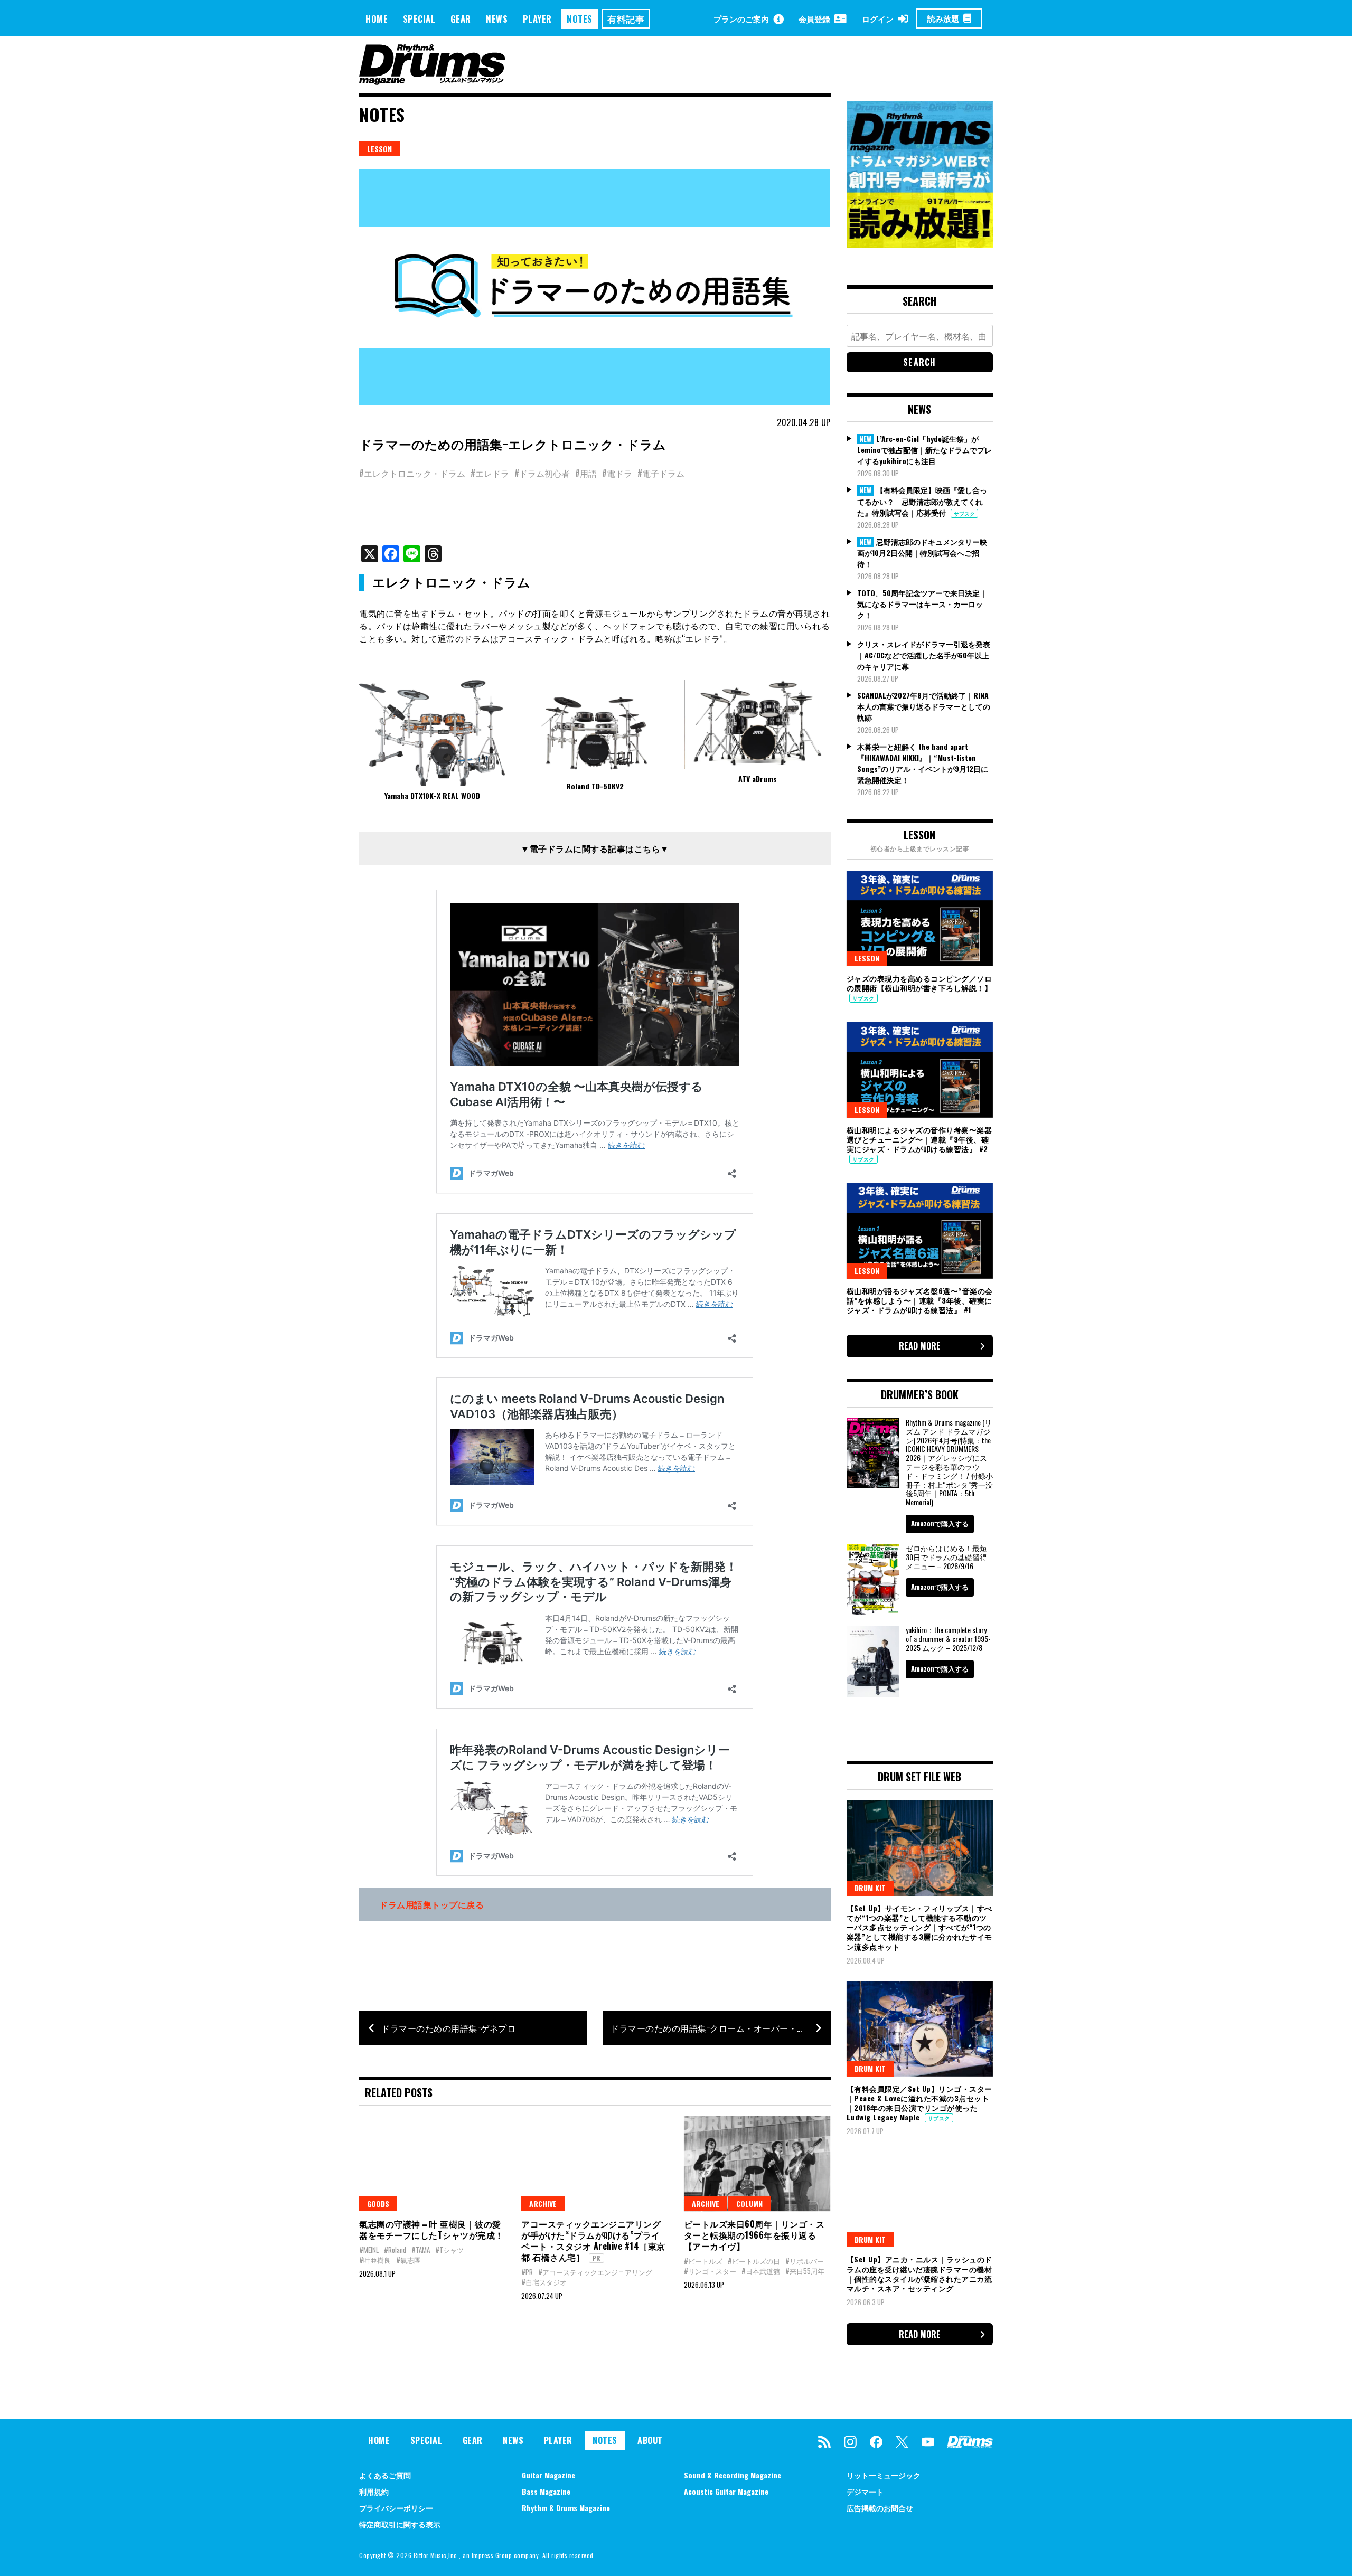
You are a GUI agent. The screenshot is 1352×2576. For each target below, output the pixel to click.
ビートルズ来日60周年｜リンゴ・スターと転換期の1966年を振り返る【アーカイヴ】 (754, 2235)
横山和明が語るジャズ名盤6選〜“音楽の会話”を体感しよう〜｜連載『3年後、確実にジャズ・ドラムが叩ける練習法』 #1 (920, 1300)
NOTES (580, 19)
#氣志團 (409, 2260)
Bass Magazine (546, 2491)
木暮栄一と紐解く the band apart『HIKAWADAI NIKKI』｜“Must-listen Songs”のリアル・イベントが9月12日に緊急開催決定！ (923, 763)
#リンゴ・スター (710, 2271)
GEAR (461, 19)
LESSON (379, 149)
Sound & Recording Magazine (733, 2475)
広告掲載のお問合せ (880, 2508)
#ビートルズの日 (754, 2261)
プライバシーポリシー (396, 2508)
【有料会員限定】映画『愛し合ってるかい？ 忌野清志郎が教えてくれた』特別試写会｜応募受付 (922, 501)
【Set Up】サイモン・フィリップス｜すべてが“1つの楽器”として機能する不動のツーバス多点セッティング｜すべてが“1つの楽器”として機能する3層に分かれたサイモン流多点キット (919, 1927)
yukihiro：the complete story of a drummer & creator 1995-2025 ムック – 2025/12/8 (948, 1639)
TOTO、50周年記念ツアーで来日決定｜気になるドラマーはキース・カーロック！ (922, 604)
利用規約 (374, 2491)
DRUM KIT (870, 1888)
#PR (527, 2272)
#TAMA (421, 2250)
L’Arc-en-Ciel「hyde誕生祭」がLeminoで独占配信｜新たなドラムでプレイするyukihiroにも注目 (924, 450)
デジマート (865, 2491)
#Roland (395, 2250)
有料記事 (626, 19)
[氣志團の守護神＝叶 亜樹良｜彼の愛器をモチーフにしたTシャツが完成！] (432, 2164)
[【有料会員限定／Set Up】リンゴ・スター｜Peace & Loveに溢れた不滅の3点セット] (920, 2028)
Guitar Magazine (548, 2475)
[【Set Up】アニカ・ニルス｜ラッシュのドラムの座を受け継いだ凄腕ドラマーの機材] (920, 2200)
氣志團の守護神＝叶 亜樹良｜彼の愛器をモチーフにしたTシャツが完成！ (431, 2229)
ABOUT (650, 2440)
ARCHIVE (543, 2204)
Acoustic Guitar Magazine (726, 2491)
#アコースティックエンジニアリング (595, 2272)
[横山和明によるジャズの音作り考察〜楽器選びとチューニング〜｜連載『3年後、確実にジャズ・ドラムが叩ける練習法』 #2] (920, 1070)
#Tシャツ (449, 2250)
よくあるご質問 (385, 2475)
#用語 (586, 473)
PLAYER (537, 19)
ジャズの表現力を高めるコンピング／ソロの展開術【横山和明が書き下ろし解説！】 (919, 983)
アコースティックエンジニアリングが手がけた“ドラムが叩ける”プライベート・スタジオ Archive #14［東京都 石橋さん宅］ (593, 2240)
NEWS (497, 19)
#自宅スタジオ (544, 2282)
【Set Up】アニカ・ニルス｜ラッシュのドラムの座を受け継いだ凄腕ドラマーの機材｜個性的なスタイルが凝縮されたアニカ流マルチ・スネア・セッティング (919, 2273)
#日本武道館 (761, 2271)
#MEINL (369, 2250)
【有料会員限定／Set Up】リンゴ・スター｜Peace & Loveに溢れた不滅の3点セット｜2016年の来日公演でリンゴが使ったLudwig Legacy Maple (919, 2103)
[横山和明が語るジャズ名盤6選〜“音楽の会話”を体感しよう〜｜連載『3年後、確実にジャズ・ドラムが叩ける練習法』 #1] (920, 1231)
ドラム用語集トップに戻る (431, 1904)
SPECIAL (419, 19)
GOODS (378, 2204)
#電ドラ (617, 473)
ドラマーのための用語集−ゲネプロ (448, 2028)
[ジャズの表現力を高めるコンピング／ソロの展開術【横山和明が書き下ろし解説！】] (920, 918)
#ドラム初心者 (542, 473)
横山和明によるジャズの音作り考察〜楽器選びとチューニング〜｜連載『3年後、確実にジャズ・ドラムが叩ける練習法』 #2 (919, 1139)
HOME (377, 19)
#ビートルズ (703, 2261)
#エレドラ (490, 473)
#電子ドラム (661, 473)
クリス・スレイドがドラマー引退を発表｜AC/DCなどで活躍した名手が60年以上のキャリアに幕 (924, 655)
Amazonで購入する (940, 1523)
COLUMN (749, 2204)
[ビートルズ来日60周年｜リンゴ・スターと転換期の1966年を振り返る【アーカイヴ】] (757, 2164)
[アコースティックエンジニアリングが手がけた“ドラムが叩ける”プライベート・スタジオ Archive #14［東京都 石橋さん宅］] (594, 2164)
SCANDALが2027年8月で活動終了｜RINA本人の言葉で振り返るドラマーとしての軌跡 (924, 706)
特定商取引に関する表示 (400, 2524)
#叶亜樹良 (375, 2260)
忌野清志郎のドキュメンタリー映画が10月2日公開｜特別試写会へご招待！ (922, 553)
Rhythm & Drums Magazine (566, 2508)
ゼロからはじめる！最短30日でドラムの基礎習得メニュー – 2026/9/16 (946, 1557)
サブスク (964, 513)
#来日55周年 (805, 2271)
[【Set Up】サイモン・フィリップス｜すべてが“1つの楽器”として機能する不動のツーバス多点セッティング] (920, 1848)
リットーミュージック (884, 2475)
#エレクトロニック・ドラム (412, 473)
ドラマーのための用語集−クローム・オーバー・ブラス (717, 2028)
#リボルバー (805, 2261)
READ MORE (920, 1346)
